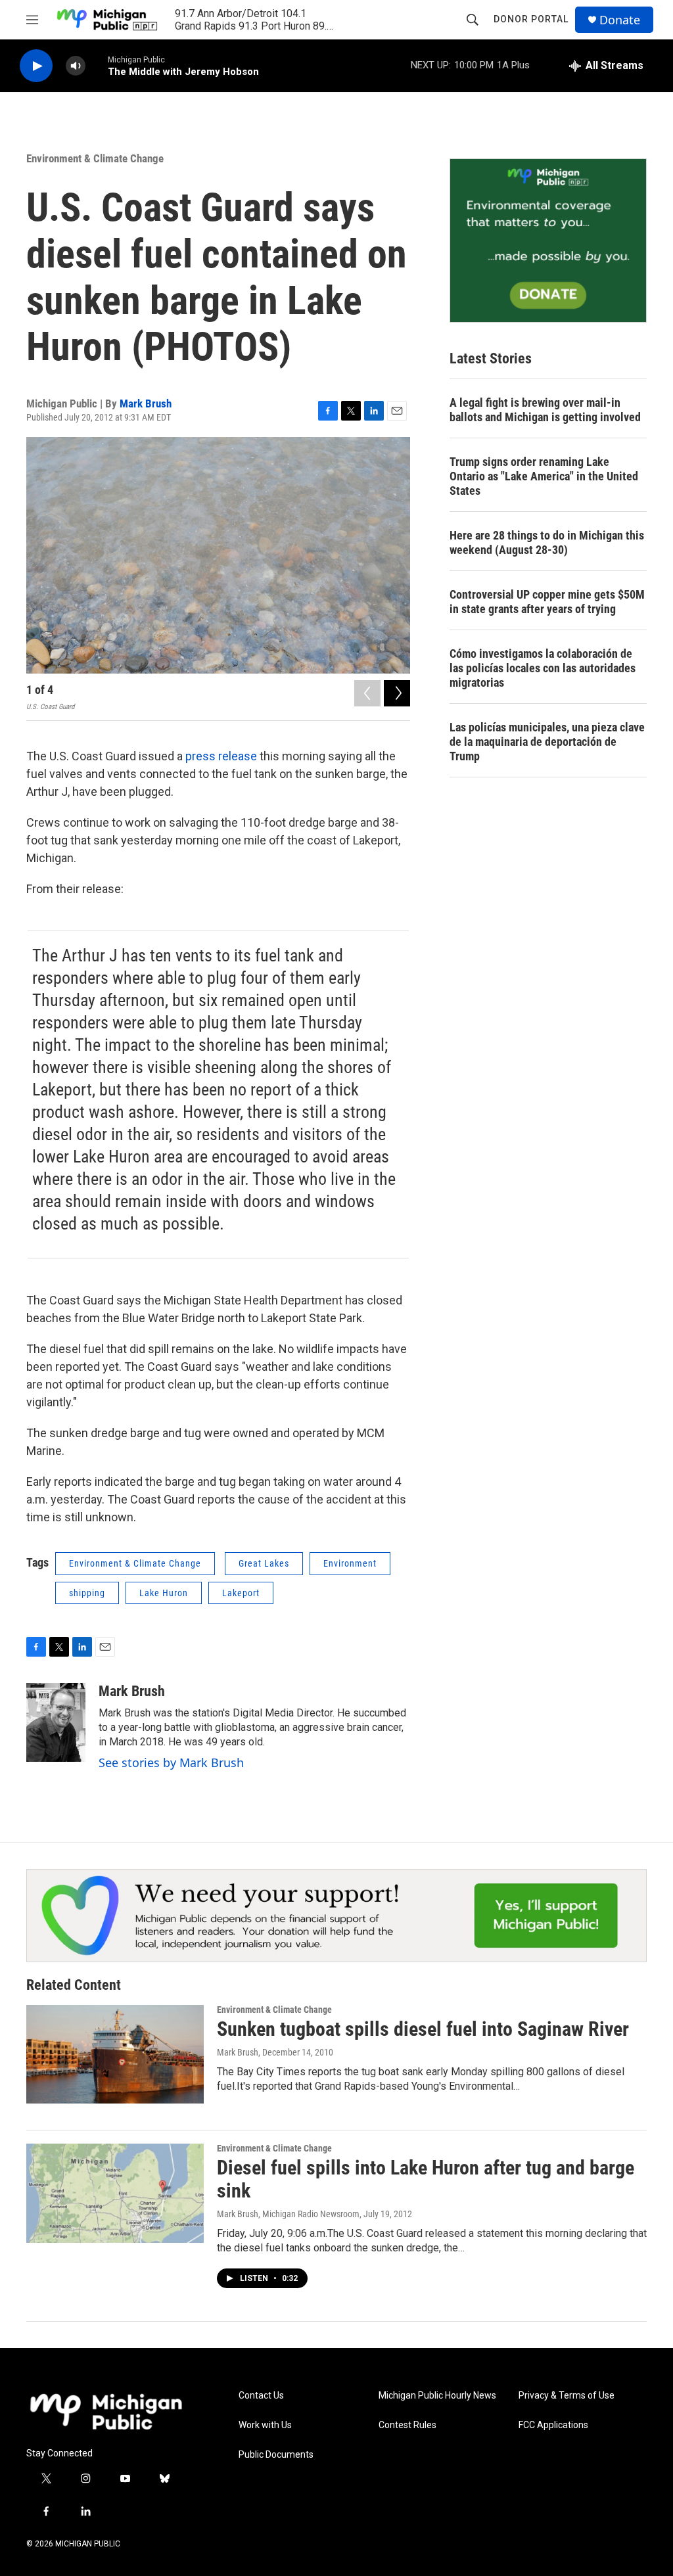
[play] (36, 66)
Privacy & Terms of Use (567, 2396)
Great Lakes (264, 1563)
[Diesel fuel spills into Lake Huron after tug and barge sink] (115, 2193)
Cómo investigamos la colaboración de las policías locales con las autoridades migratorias (543, 668)
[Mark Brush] (56, 1722)
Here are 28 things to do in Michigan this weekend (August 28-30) (547, 542)
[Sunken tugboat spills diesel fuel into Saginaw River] (115, 2054)
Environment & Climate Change (95, 158)
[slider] (97, 65)
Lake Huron (164, 1593)
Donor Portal (531, 19)
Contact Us (261, 2396)
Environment (350, 1563)
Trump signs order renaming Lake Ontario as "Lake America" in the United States (544, 476)
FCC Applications (553, 2425)
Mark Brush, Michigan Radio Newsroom (288, 2214)
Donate (620, 20)
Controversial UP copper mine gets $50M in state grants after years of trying (547, 602)
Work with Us (265, 2425)
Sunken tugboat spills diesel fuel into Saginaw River (423, 2029)
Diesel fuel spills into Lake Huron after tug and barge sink (426, 2179)
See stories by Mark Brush (171, 1762)
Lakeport (241, 1593)
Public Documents (276, 2455)
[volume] (76, 66)
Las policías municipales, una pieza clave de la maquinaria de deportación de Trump (547, 742)
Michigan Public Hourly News (437, 2396)
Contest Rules (407, 2425)
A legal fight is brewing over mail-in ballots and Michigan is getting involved (545, 410)
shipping (87, 1593)
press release (221, 756)
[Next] (397, 693)
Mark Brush (146, 403)
